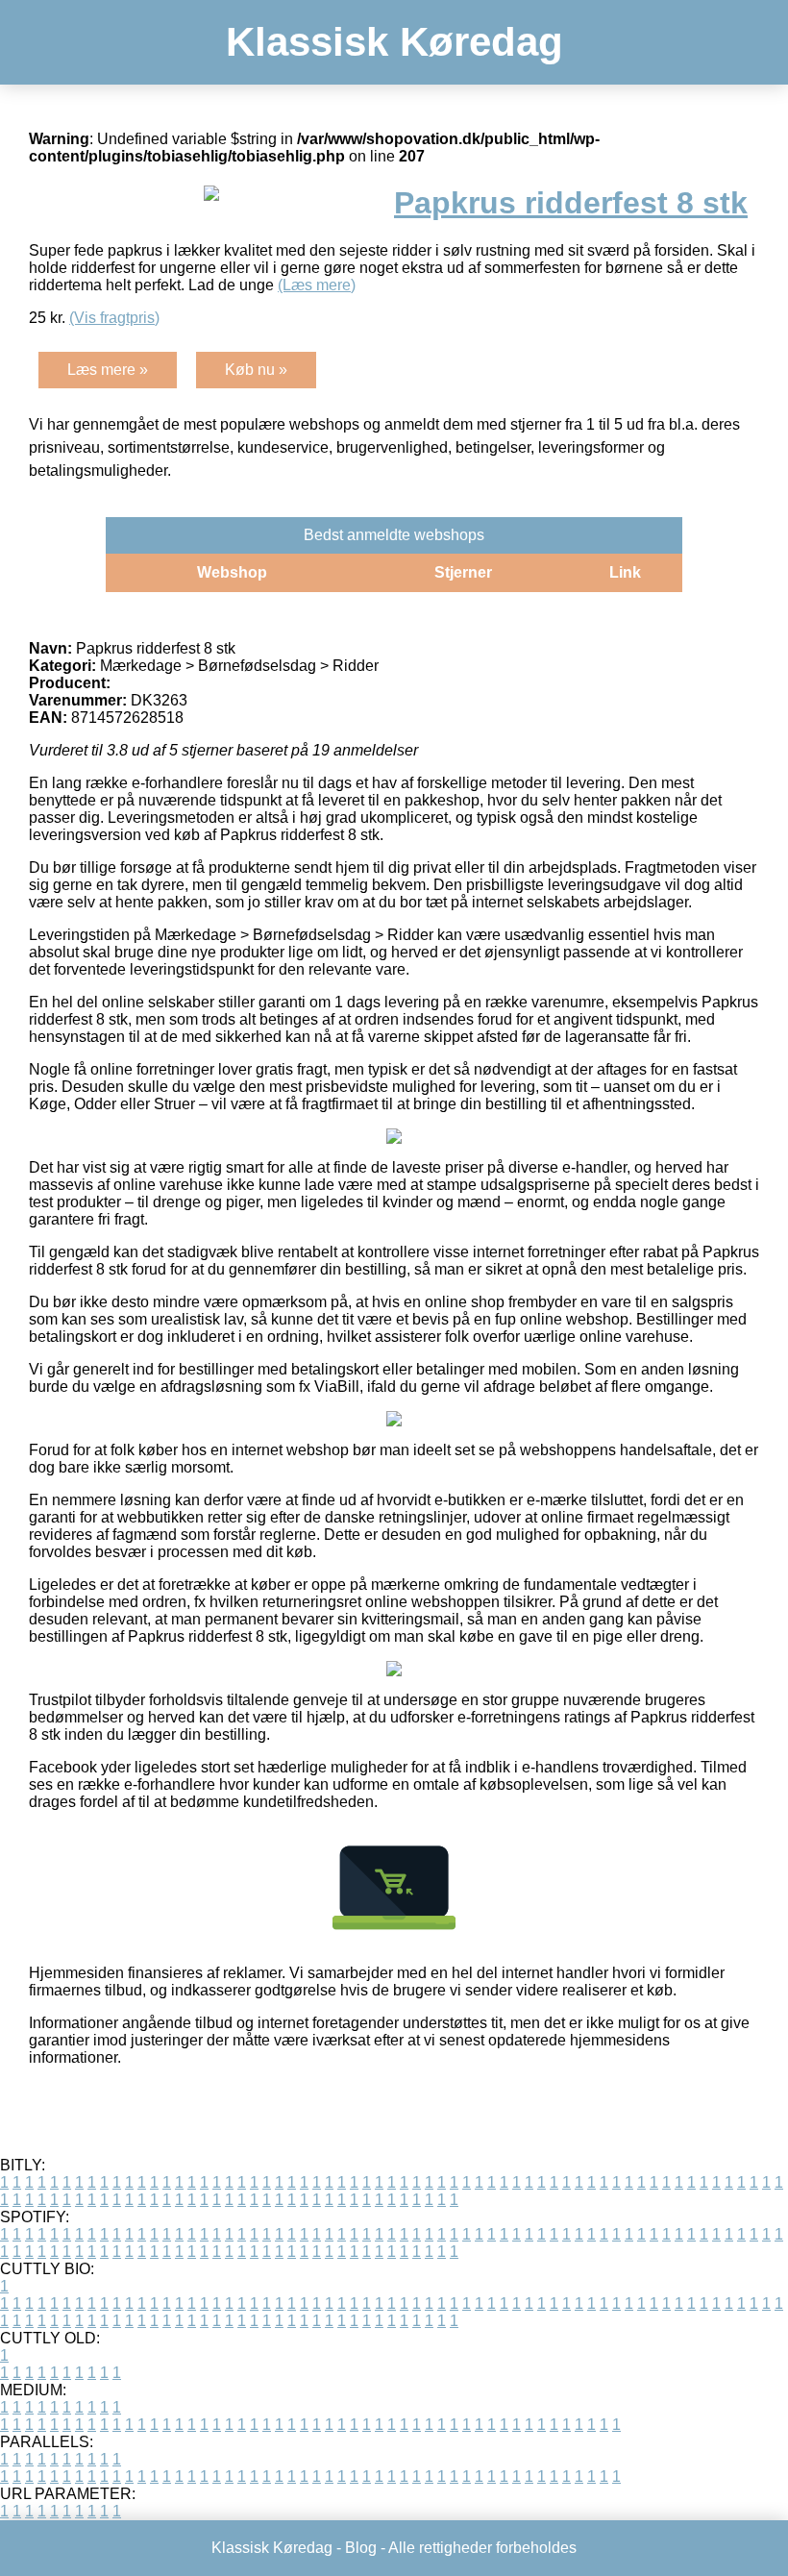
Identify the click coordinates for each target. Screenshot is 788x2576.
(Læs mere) (317, 285)
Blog (361, 2548)
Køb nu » (256, 370)
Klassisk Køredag (394, 42)
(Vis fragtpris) (114, 318)
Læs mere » (108, 370)
